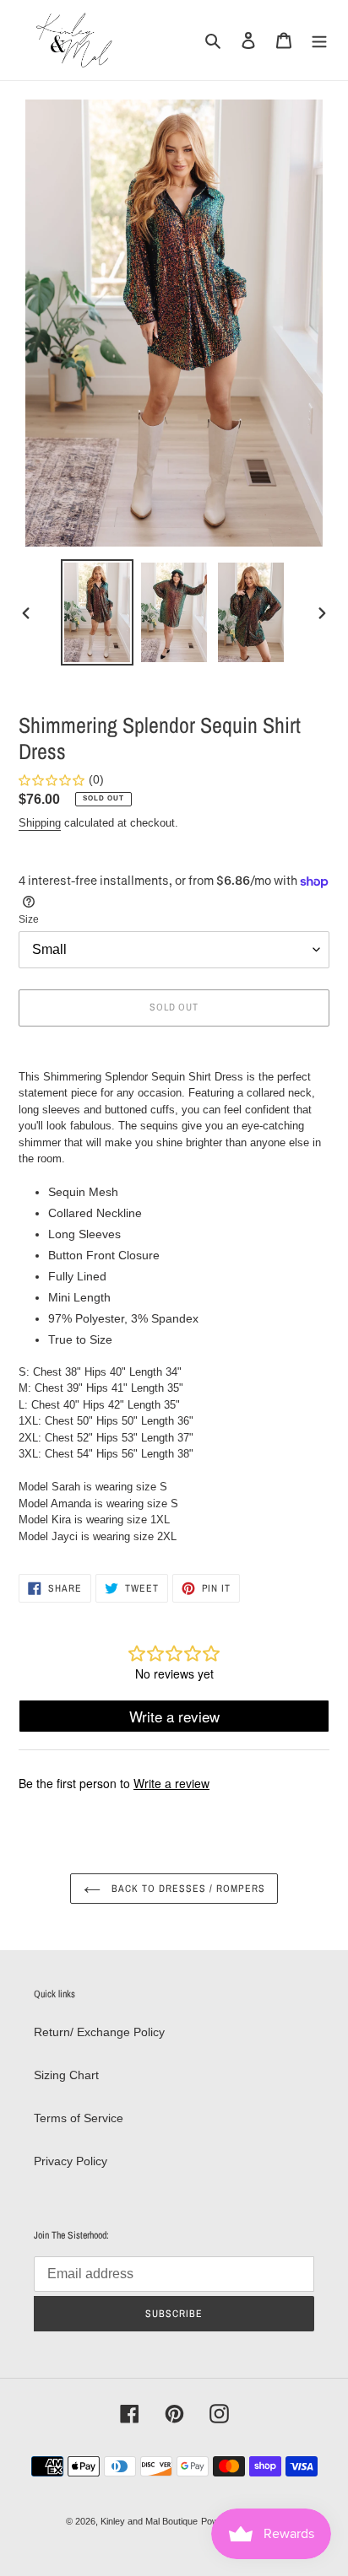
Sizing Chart (66, 2075)
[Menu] (319, 40)
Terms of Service (79, 2118)
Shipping (40, 823)
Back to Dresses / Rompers (187, 1889)
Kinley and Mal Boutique (149, 2521)
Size (29, 919)
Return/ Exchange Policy (99, 2032)
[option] (98, 612)
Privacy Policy (71, 2161)
